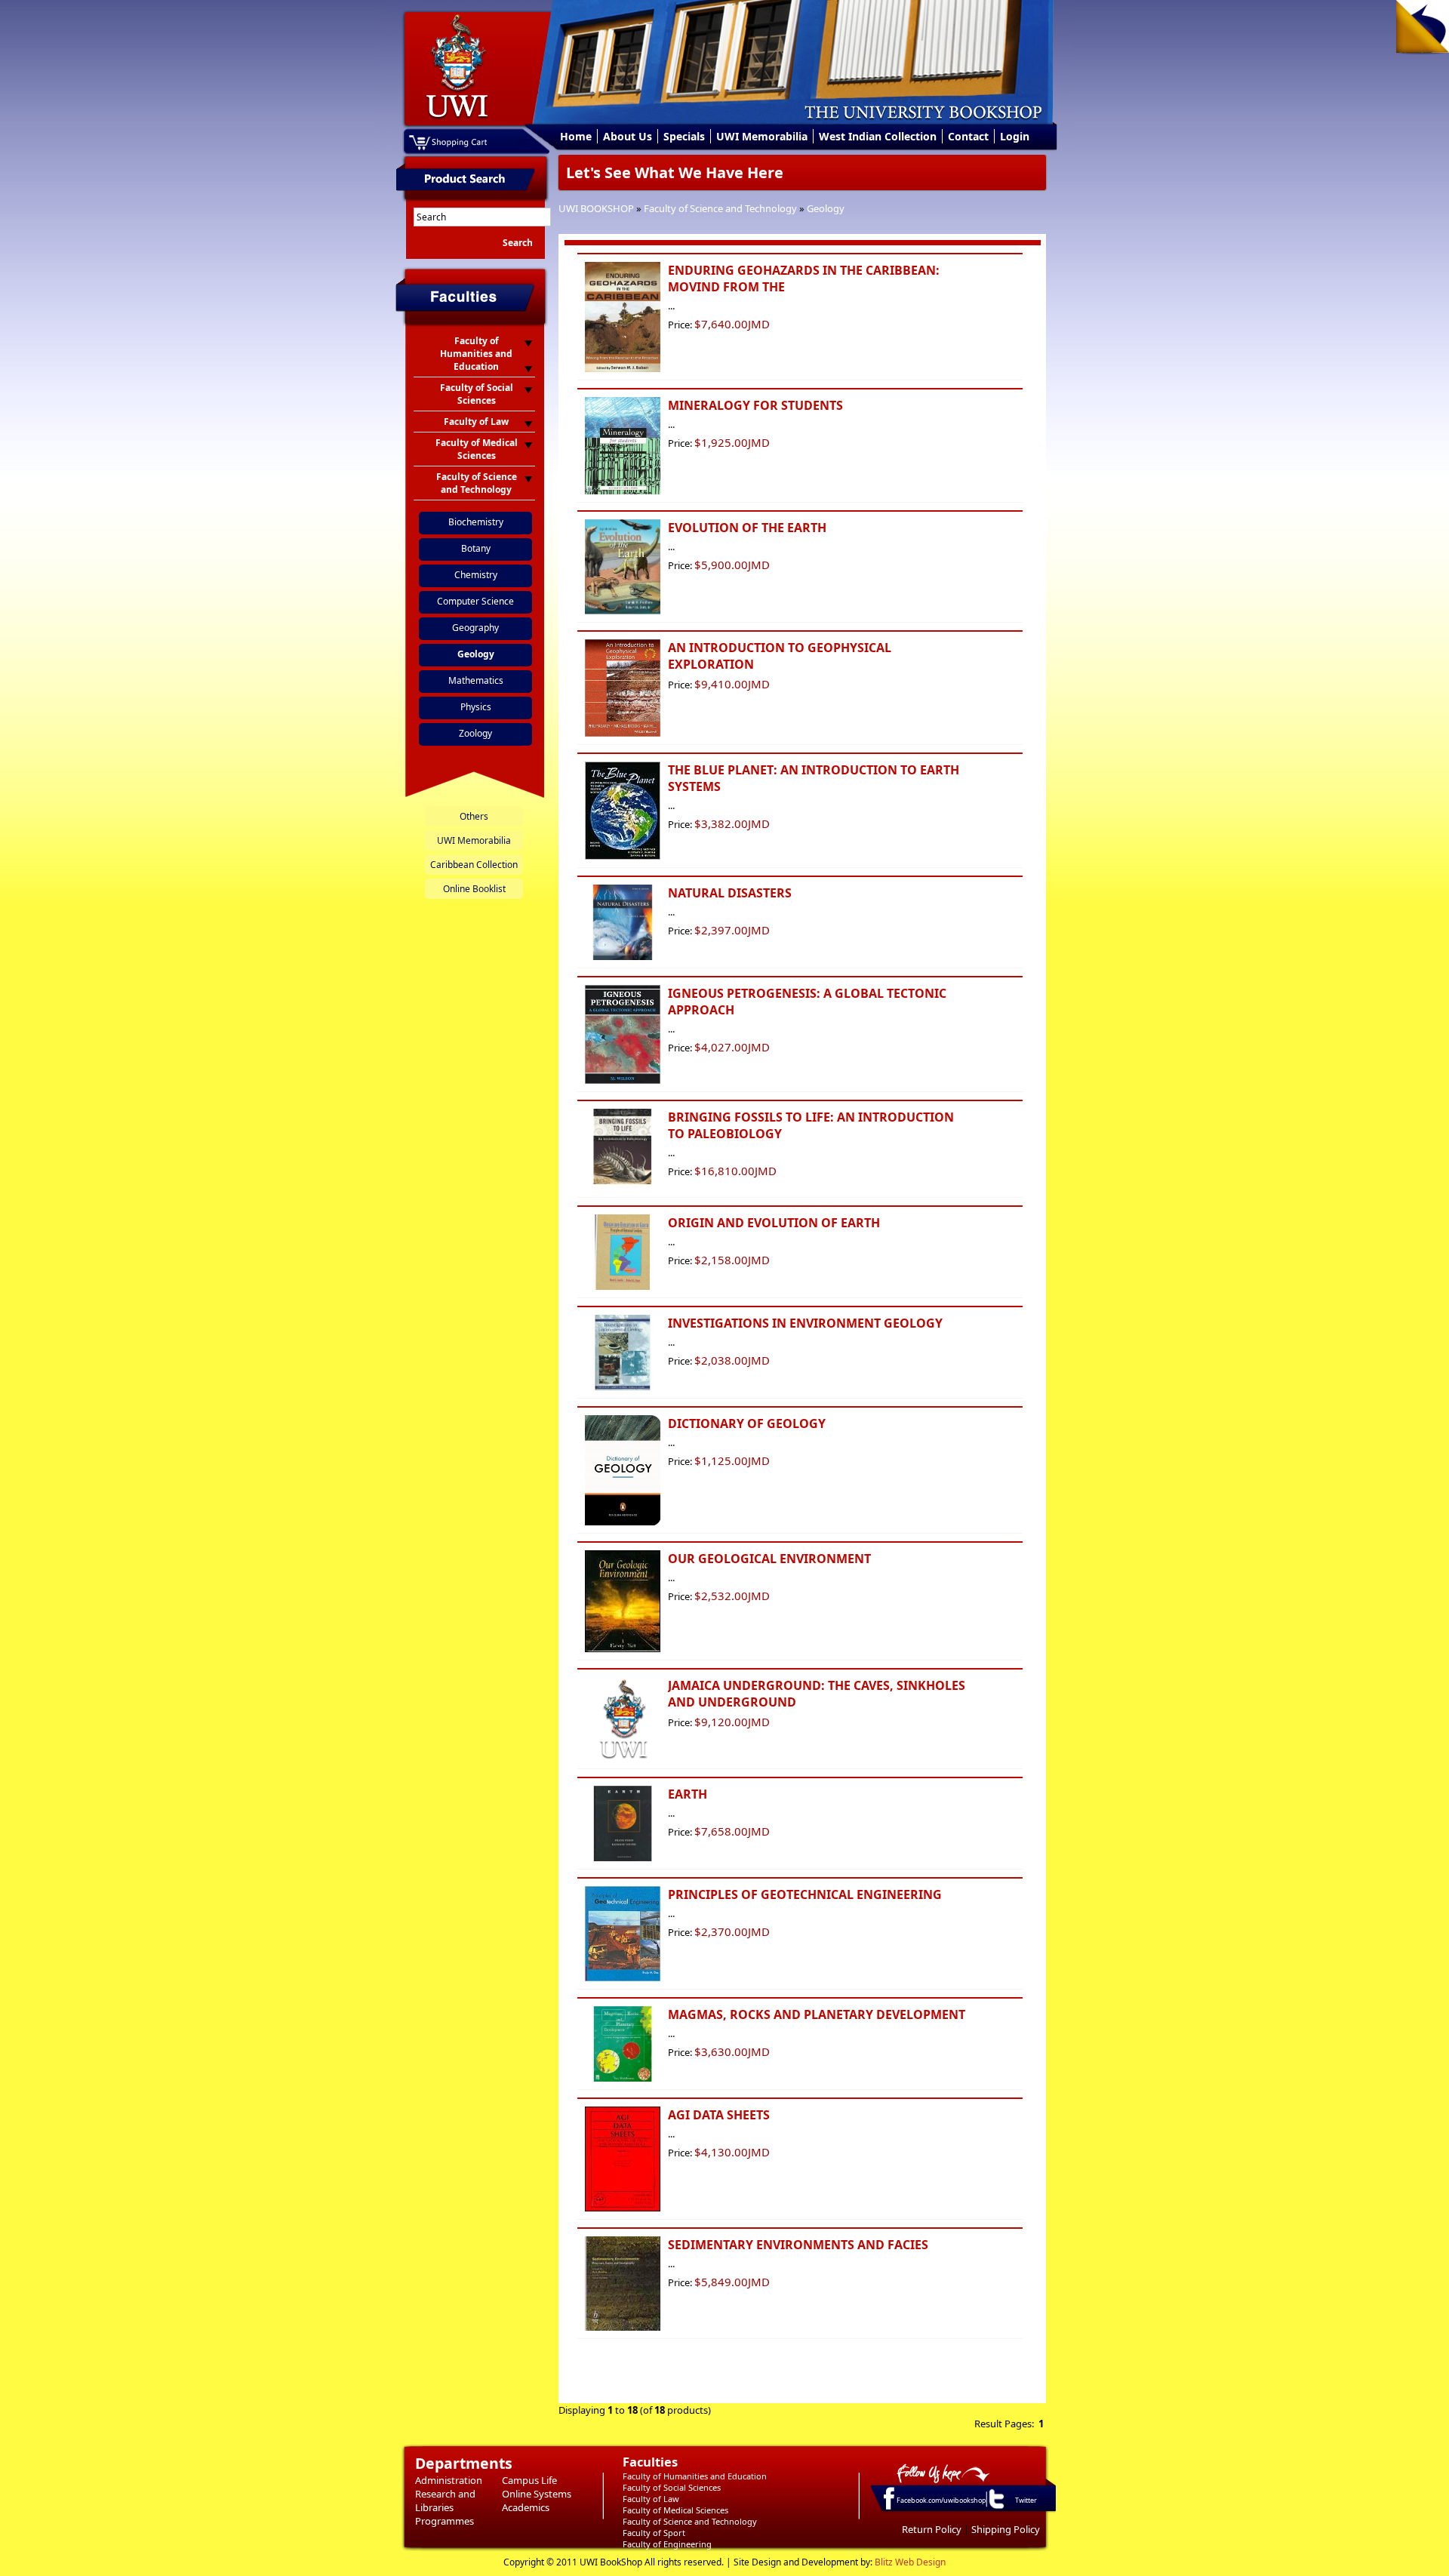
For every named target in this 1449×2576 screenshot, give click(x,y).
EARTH (688, 1794)
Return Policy (932, 2529)
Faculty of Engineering (667, 2544)
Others (474, 816)
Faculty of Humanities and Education (695, 2476)
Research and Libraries (445, 2501)
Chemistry (476, 575)
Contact (968, 136)
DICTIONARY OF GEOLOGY (747, 1423)
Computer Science (475, 601)
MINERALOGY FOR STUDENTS (755, 405)
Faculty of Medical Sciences (675, 2510)
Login (1015, 136)
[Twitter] (995, 2508)
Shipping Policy (1006, 2529)
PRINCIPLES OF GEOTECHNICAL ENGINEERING (805, 1894)
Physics (476, 707)
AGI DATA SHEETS (719, 2115)
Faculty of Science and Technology (720, 208)
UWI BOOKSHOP (596, 208)
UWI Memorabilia (762, 136)
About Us (628, 136)
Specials (684, 136)
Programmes (445, 2521)
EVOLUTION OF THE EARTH (747, 528)
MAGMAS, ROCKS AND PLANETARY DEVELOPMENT (817, 2014)
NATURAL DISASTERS (730, 893)
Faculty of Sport (654, 2533)
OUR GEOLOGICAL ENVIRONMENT (769, 1559)
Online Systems (537, 2494)
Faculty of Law (651, 2499)
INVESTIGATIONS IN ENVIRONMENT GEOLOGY (805, 1323)
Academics (526, 2507)
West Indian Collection (878, 136)
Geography (475, 628)
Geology (826, 208)
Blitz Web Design (910, 2562)
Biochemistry (476, 522)
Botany (476, 548)
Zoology (475, 733)
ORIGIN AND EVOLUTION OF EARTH (774, 1223)
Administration (449, 2480)
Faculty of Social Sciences (672, 2487)
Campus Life (529, 2480)
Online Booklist (474, 889)
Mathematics (476, 680)
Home (576, 136)
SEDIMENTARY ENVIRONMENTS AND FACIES (798, 2245)
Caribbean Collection (474, 865)
